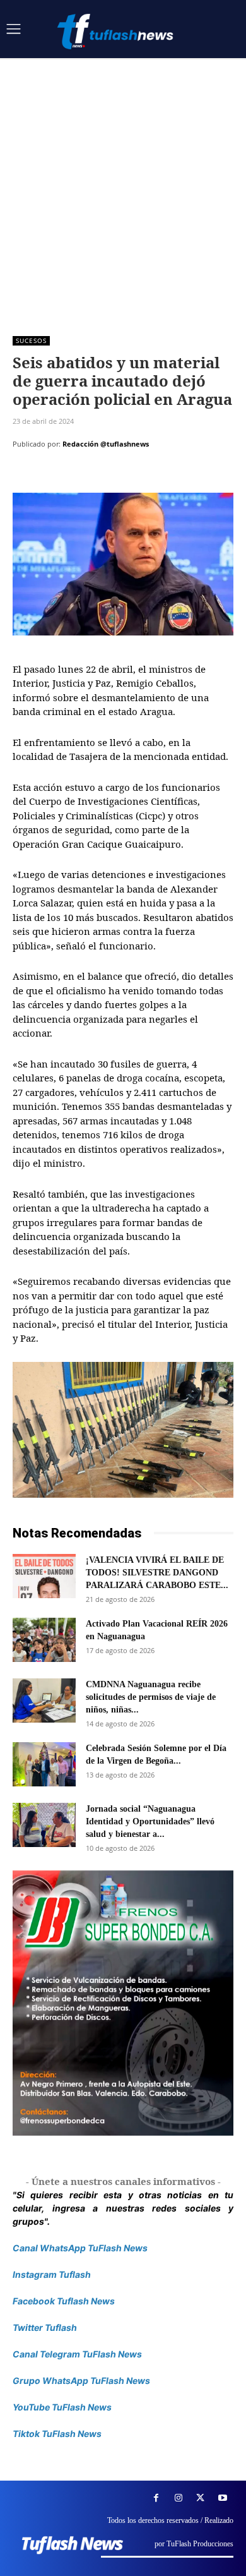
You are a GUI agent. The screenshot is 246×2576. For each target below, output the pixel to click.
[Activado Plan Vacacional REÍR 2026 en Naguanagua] (44, 1640)
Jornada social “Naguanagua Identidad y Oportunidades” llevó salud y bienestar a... (150, 1821)
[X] (54, 476)
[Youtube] (222, 2498)
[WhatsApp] (112, 476)
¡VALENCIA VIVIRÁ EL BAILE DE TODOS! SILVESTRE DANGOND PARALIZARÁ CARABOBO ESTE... (157, 1573)
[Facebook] (25, 476)
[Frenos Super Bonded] (123, 2003)
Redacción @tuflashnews (106, 444)
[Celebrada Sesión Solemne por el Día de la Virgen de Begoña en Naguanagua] (44, 1764)
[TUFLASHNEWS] (117, 31)
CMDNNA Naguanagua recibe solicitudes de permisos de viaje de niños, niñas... (151, 1697)
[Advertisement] (123, 188)
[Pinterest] (83, 476)
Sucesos (31, 340)
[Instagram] (178, 2498)
